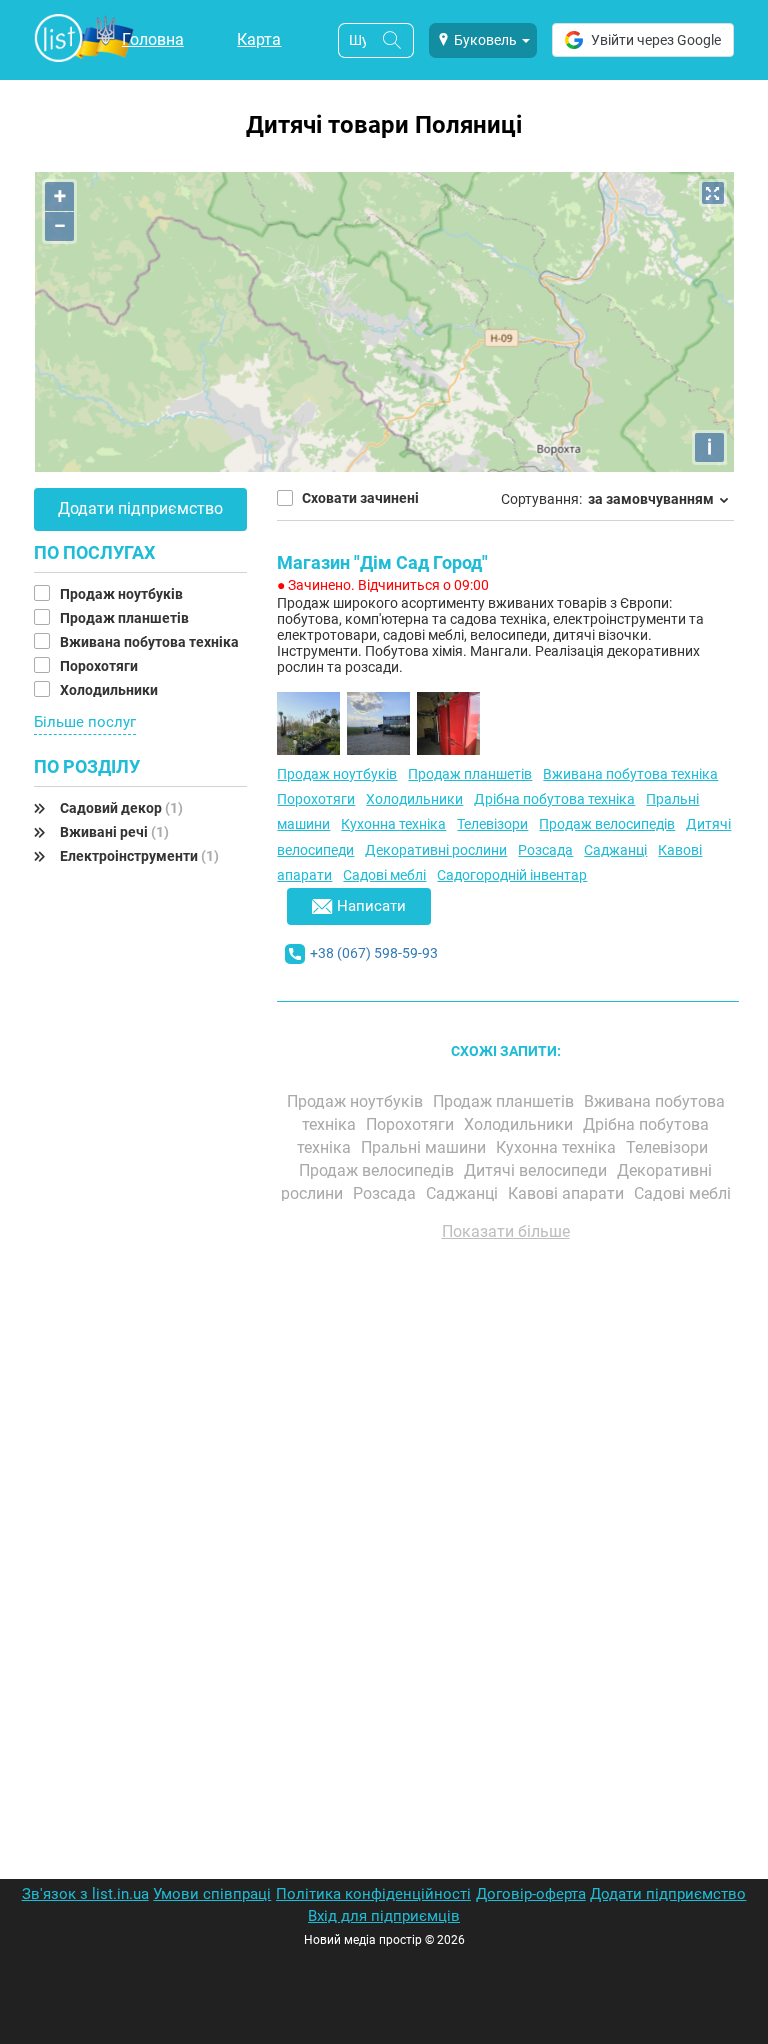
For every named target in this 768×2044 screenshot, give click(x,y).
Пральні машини (425, 1147)
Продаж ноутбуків (123, 594)
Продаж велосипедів (607, 824)
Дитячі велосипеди (537, 1170)
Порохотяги (100, 666)
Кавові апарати (568, 1193)
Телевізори (492, 824)
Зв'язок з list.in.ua (85, 1894)
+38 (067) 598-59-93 (374, 953)
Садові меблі (384, 875)
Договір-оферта (531, 1894)
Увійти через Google (656, 40)
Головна (153, 39)
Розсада (545, 850)
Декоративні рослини (436, 850)
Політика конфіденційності (373, 1894)
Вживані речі (114, 832)
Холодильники (110, 690)
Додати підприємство (140, 508)
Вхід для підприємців (384, 1916)
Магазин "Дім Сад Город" (382, 562)
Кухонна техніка (393, 824)
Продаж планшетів (126, 618)
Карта (259, 39)
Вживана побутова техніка (151, 642)
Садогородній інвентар (512, 875)
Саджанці (615, 850)
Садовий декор (121, 808)
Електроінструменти (139, 856)
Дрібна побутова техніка (554, 799)
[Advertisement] (506, 1484)
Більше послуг (85, 722)
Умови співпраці (212, 1894)
